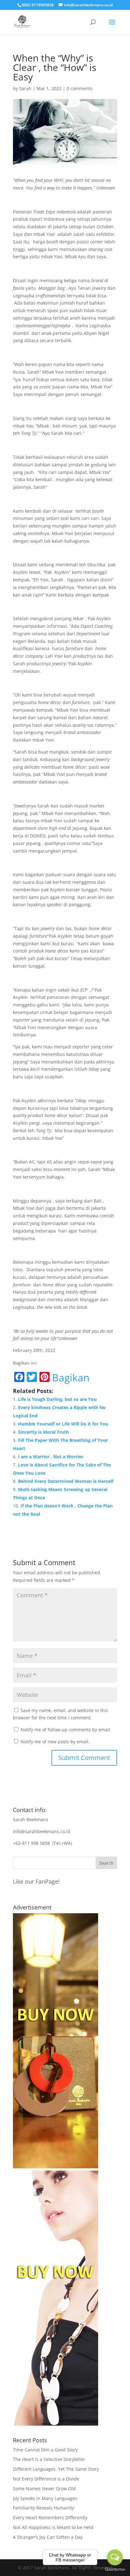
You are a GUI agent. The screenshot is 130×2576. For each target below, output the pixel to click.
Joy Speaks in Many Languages (45, 2498)
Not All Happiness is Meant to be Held (53, 2527)
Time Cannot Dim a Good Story (45, 2450)
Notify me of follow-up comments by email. (66, 1730)
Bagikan (71, 1378)
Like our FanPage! (36, 1881)
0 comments (80, 88)
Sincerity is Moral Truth (43, 1432)
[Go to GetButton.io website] (115, 2570)
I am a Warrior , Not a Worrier (51, 1457)
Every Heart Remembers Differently (50, 2518)
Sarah (25, 88)
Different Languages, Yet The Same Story (56, 2469)
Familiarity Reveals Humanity (44, 2508)
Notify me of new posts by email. (55, 1742)
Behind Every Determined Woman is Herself (66, 1481)
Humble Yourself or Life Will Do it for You (63, 1424)
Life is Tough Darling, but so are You (57, 1399)
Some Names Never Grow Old (44, 2489)
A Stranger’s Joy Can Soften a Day (48, 2537)
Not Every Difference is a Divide (46, 2479)
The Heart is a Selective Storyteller (49, 2459)
